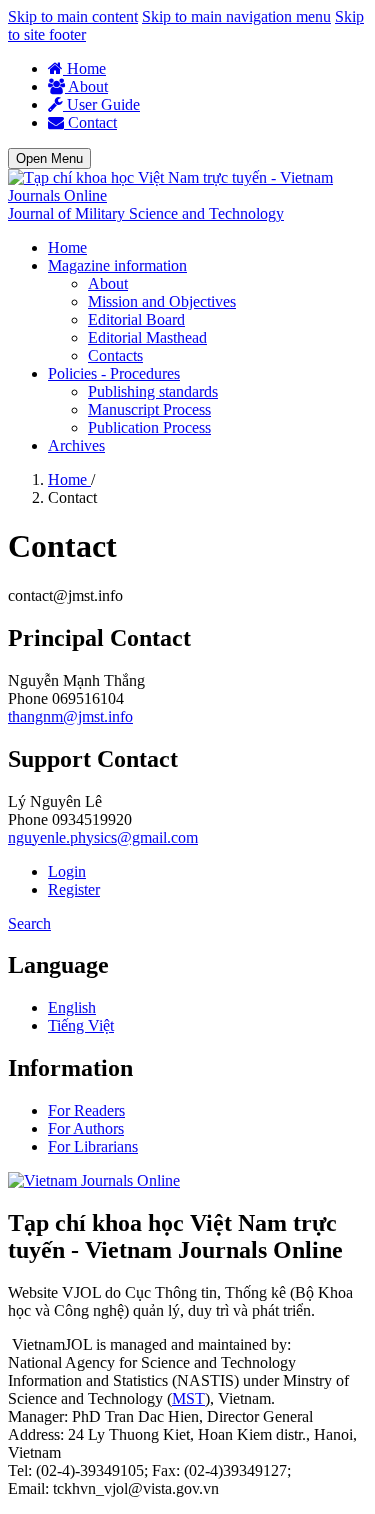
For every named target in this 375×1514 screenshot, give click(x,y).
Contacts (115, 355)
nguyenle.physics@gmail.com (103, 837)
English (72, 1007)
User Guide (101, 104)
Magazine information (117, 265)
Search (29, 923)
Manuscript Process (149, 409)
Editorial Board (136, 319)
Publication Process (149, 427)
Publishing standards (153, 391)
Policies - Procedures (114, 373)
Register (74, 889)
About (86, 86)
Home (84, 68)
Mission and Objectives (162, 301)
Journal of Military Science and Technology (146, 213)
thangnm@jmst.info (70, 716)
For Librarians (93, 1146)
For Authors (86, 1128)
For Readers (86, 1110)
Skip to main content (73, 16)
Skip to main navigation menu (236, 16)
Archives (76, 445)
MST (188, 1398)
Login (67, 871)
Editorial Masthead (147, 337)
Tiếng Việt (81, 1025)
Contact (90, 122)
